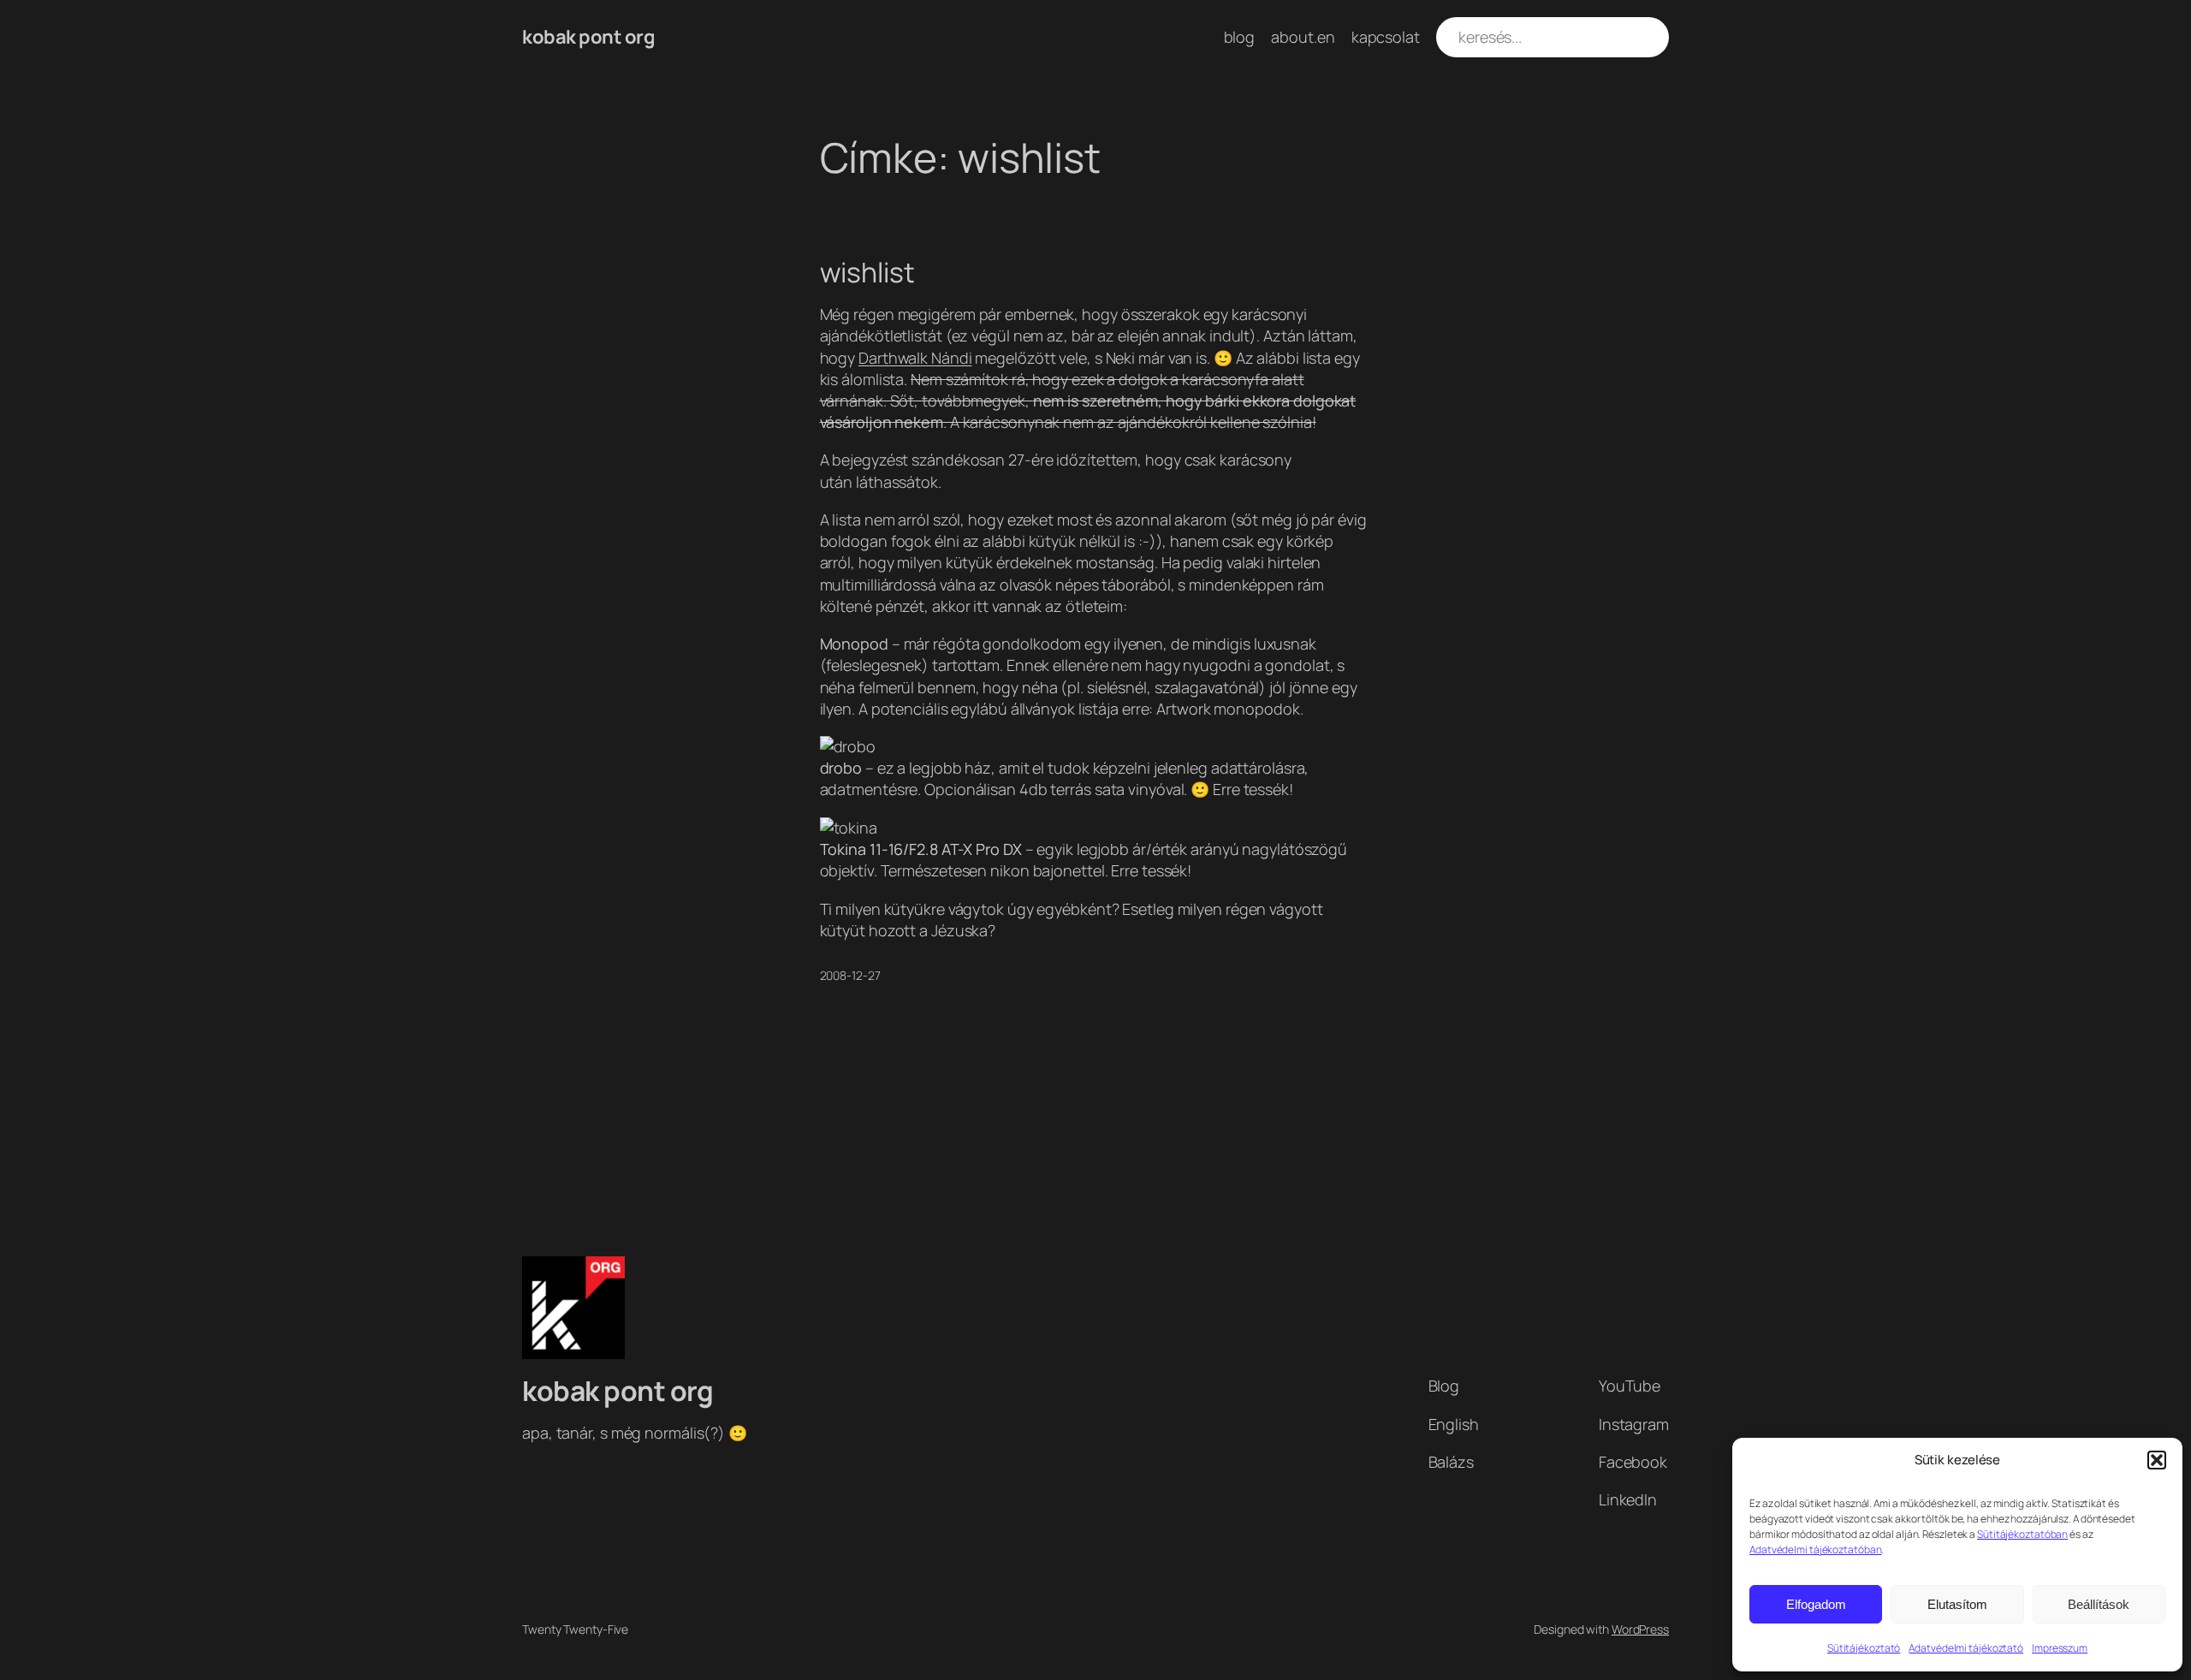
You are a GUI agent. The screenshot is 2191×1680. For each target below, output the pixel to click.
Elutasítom (1957, 1604)
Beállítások (2099, 1604)
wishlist (867, 272)
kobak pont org (588, 37)
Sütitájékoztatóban (2022, 1534)
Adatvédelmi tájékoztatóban (1815, 1549)
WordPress (1640, 1629)
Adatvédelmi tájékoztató (1966, 1648)
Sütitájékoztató (1864, 1648)
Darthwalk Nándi (915, 358)
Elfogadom (1816, 1604)
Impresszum (2060, 1648)
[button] (2157, 1460)
